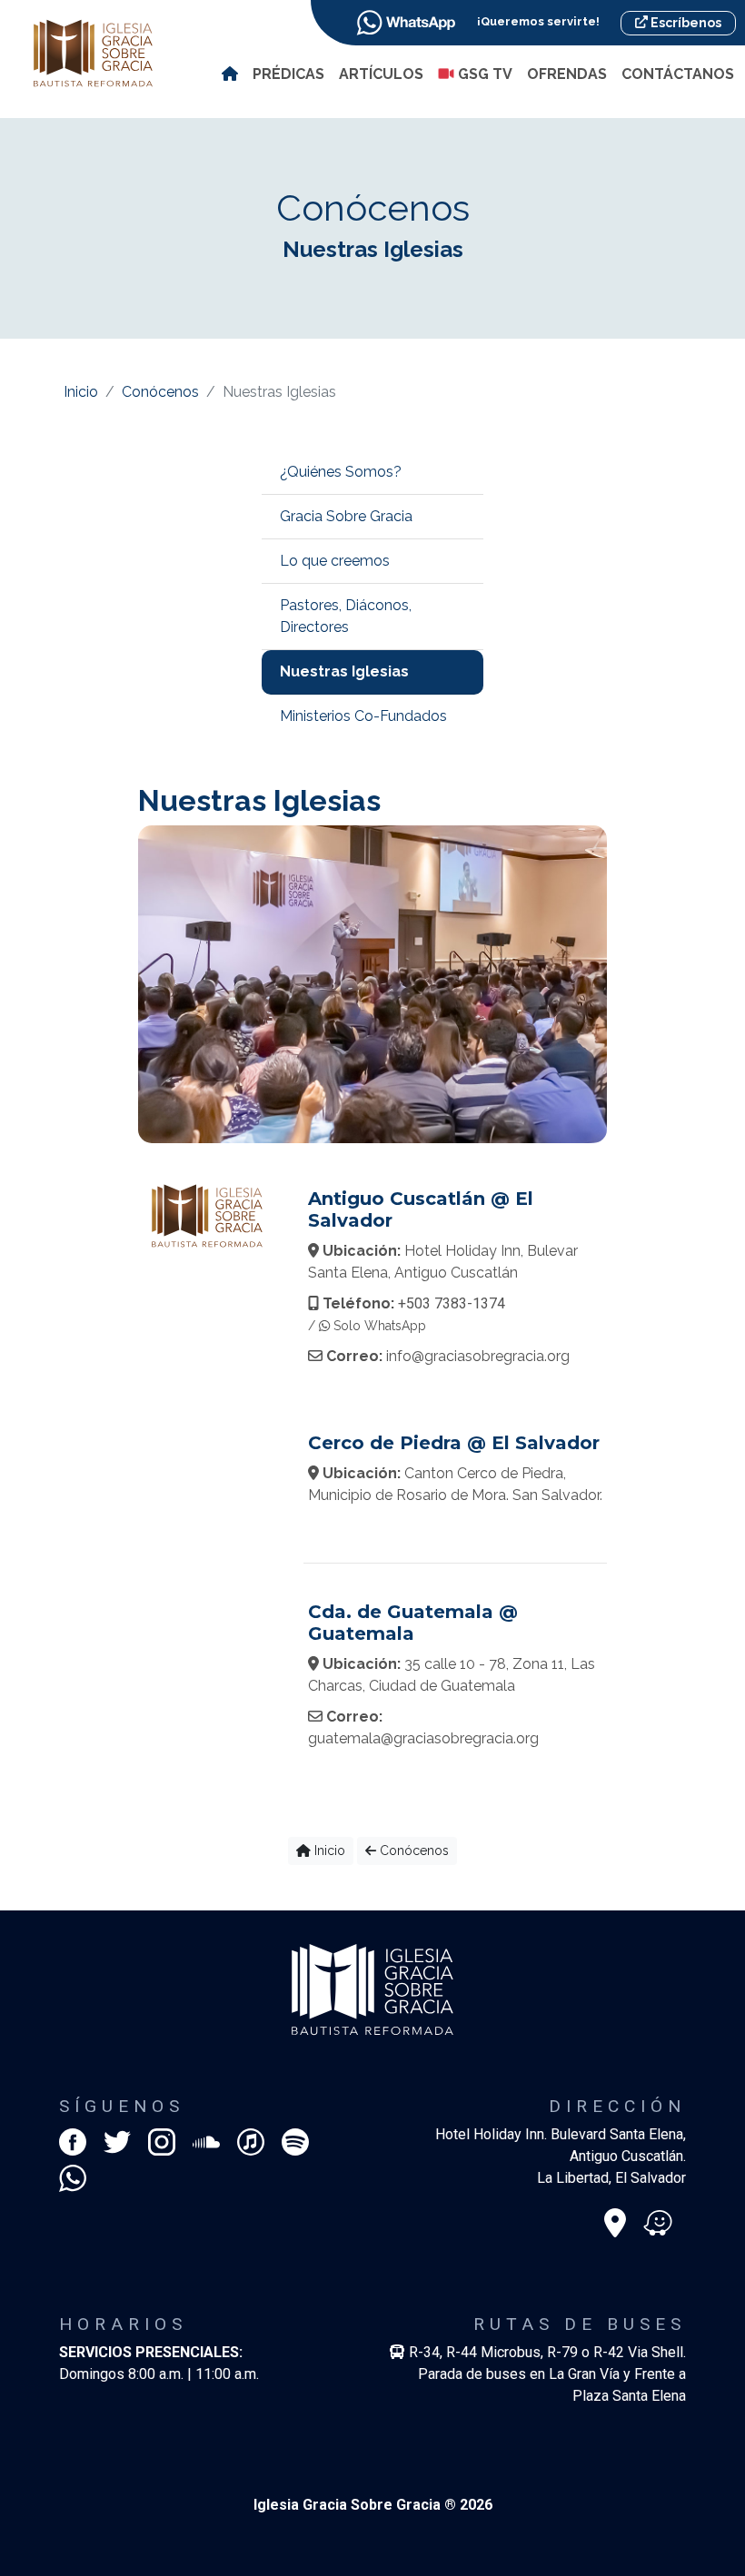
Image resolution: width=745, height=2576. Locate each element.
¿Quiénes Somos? (341, 472)
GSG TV (483, 74)
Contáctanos (678, 74)
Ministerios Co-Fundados (363, 716)
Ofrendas (567, 74)
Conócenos (160, 392)
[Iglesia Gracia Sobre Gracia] (93, 52)
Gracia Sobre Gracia (346, 516)
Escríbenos (685, 23)
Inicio (81, 392)
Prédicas (288, 74)
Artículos (381, 74)
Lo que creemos (335, 561)
